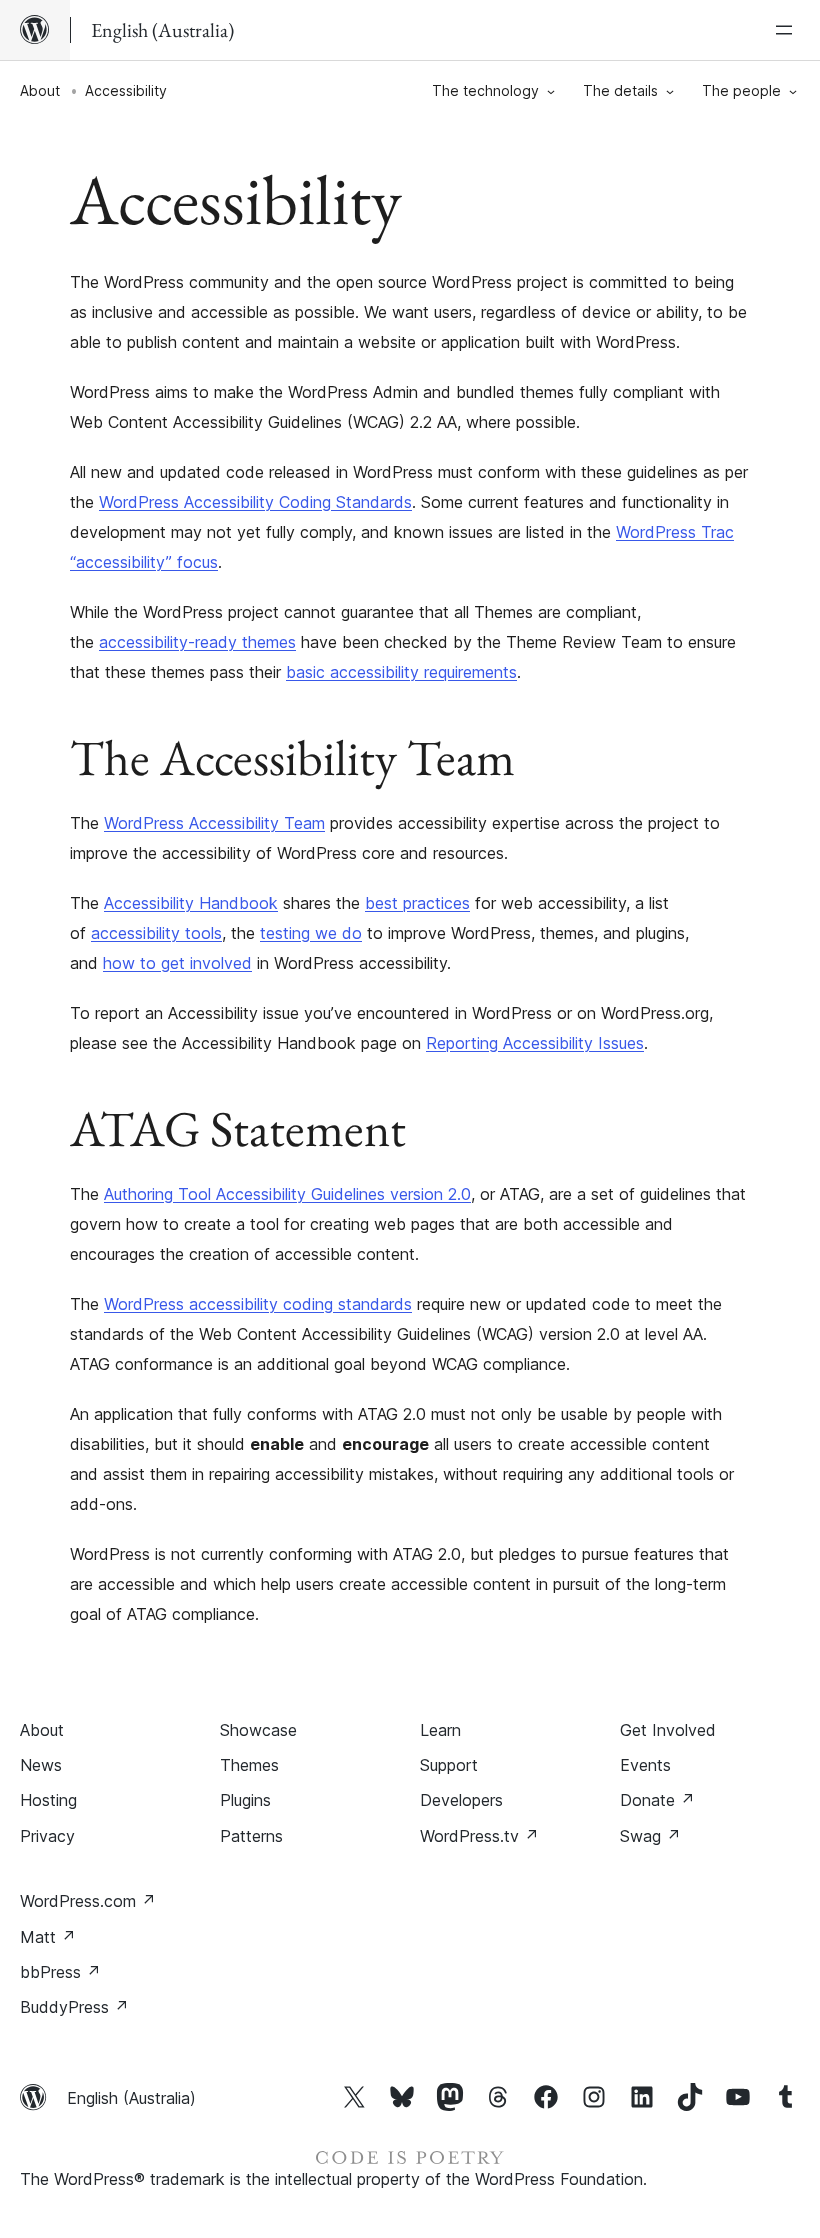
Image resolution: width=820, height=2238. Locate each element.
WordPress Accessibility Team (214, 823)
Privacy (47, 1836)
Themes (249, 1765)
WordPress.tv (479, 1836)
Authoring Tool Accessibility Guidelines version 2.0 (287, 1194)
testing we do (311, 933)
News (41, 1765)
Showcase (258, 1730)
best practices (417, 903)
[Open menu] (788, 30)
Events (645, 1765)
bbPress (60, 1972)
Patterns (251, 1836)
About (40, 90)
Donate (657, 1800)
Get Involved (668, 1730)
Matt (48, 1937)
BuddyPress (74, 2007)
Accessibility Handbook (191, 903)
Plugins (245, 1800)
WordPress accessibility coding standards (258, 1304)
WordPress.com (88, 1901)
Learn (440, 1730)
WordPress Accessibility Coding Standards (255, 502)
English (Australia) (131, 2098)
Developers (461, 1800)
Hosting (48, 1800)
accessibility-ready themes (197, 642)
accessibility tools (156, 933)
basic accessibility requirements (401, 672)
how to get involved (177, 963)
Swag (650, 1836)
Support (449, 1765)
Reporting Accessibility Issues (535, 1043)
